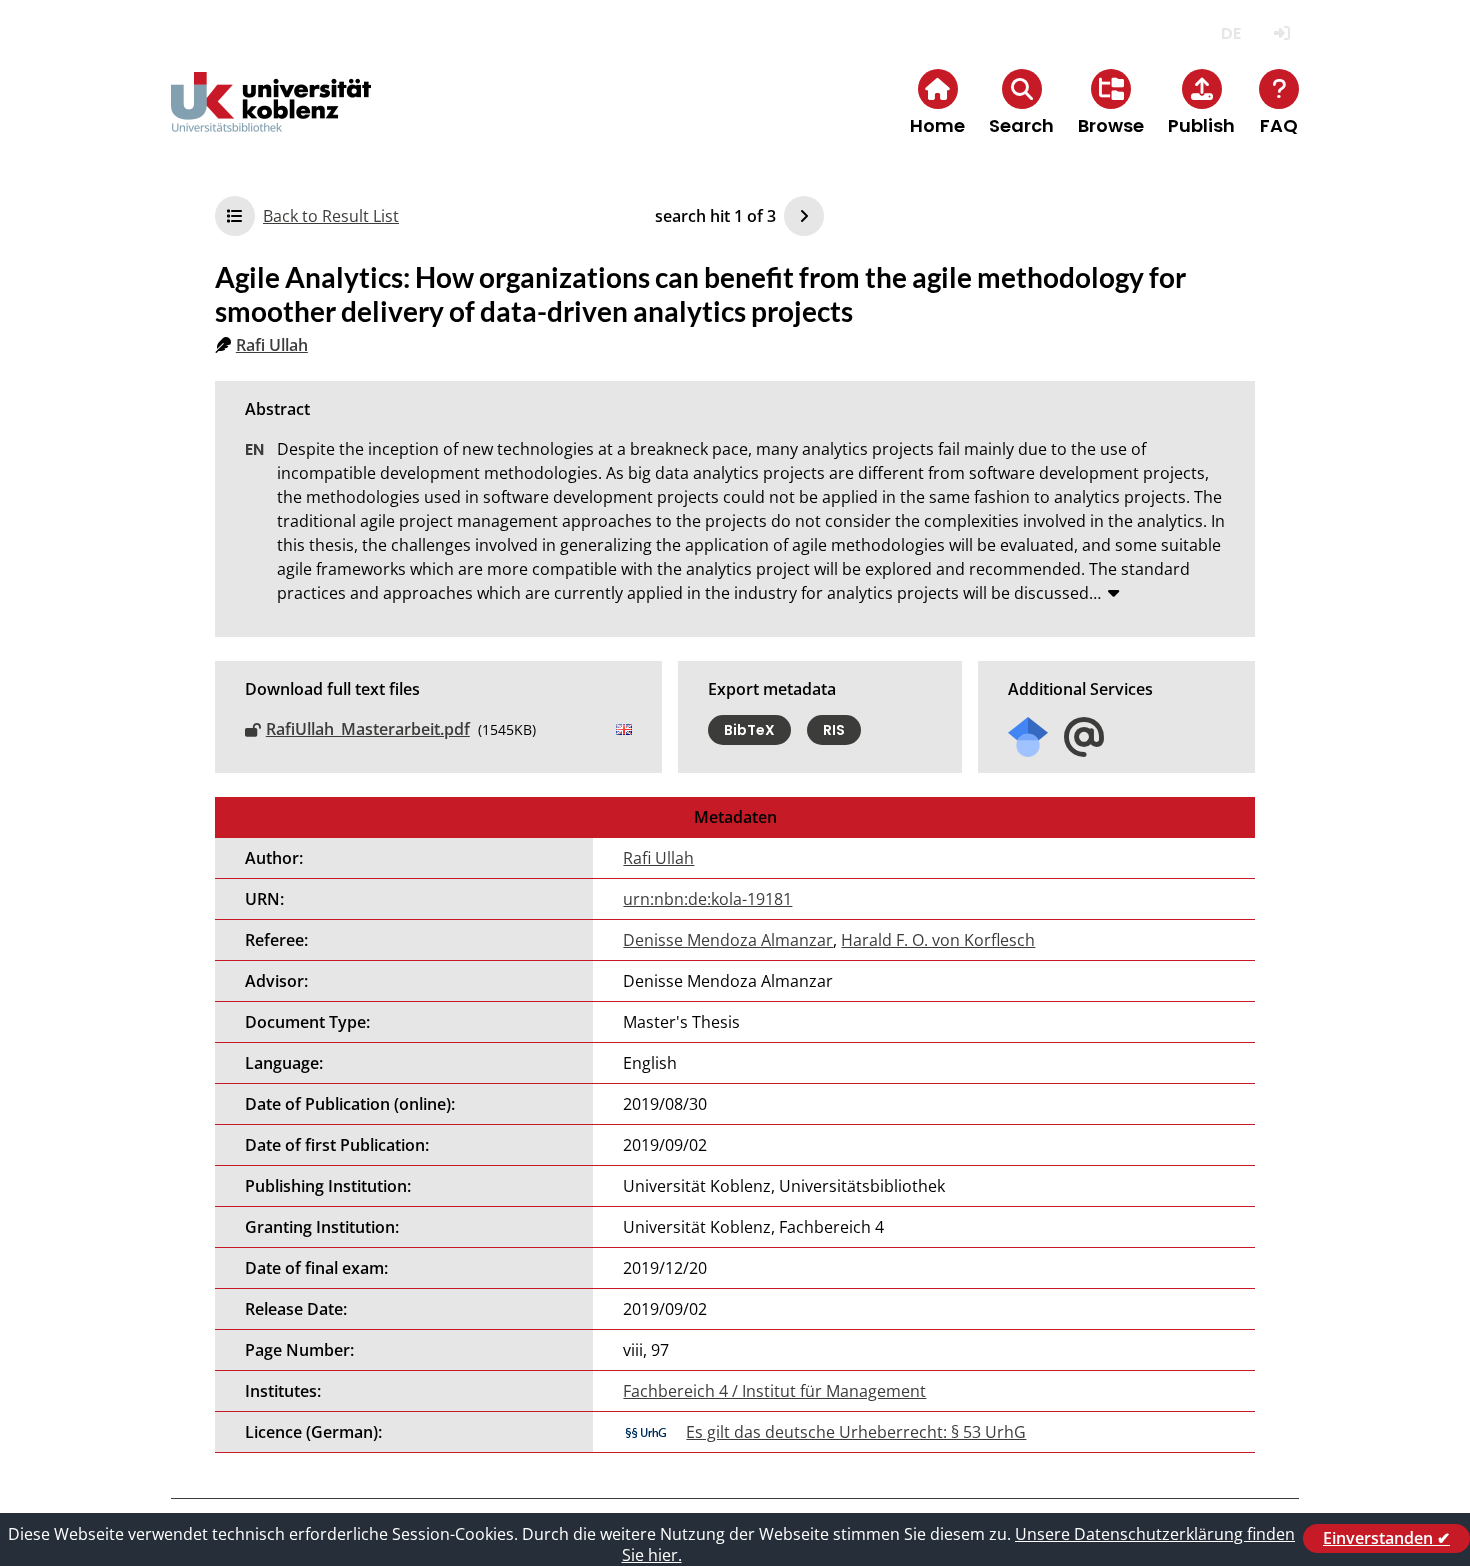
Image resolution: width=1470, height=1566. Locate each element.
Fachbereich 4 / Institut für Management (774, 1391)
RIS (834, 730)
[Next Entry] (804, 216)
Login (1281, 33)
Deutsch (1230, 33)
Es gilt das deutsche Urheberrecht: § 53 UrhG (856, 1432)
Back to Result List (331, 216)
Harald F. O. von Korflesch (938, 940)
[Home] (271, 118)
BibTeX (749, 730)
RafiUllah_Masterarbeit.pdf (368, 729)
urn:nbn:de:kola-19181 (707, 899)
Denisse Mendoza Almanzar (728, 940)
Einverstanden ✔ (1386, 1538)
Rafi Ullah (272, 345)
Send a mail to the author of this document (1084, 737)
